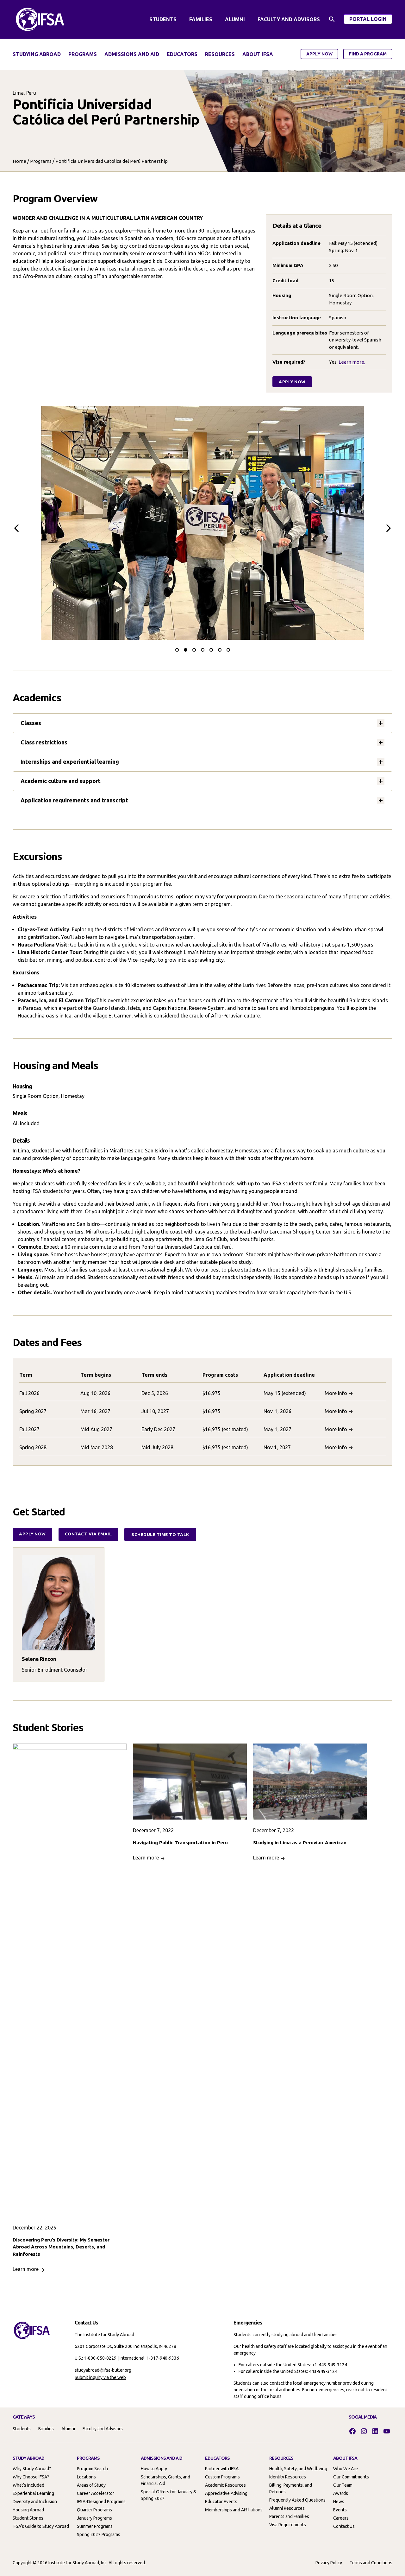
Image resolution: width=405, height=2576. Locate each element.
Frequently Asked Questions (297, 2500)
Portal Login (371, 20)
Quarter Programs (94, 2510)
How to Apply (154, 2469)
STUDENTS (163, 19)
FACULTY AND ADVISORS (289, 19)
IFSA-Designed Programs (101, 2502)
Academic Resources (225, 2485)
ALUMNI (235, 19)
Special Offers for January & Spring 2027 (169, 2495)
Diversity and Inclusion (35, 2502)
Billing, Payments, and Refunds (291, 2488)
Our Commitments (351, 2477)
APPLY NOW (319, 54)
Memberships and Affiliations (234, 2510)
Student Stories (28, 2518)
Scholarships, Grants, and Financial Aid (165, 2480)
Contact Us (344, 2526)
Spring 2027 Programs (99, 2535)
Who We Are (346, 2469)
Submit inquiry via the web (100, 2377)
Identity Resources (288, 2477)
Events (340, 2510)
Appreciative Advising (226, 2493)
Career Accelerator (96, 2493)
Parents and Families (289, 2516)
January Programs (94, 2518)
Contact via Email (88, 1534)
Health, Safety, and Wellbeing (298, 2469)
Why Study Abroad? (32, 2469)
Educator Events (221, 2502)
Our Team (343, 2485)
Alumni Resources (287, 2508)
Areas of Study (91, 2485)
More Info (336, 1393)
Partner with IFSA (222, 2469)
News (339, 2502)
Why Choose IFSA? (31, 2477)
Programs (41, 161)
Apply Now (292, 382)
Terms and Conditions (371, 2563)
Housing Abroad (28, 2510)
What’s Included (28, 2485)
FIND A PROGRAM (368, 54)
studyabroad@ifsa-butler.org (103, 2370)
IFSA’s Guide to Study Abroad (41, 2526)
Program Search (92, 2469)
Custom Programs (222, 2477)
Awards (341, 2493)
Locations (86, 2477)
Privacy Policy (329, 2563)
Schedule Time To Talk (160, 1534)
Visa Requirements (288, 2525)
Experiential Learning (33, 2493)
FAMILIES (201, 19)
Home (19, 161)
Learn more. (352, 362)
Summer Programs (95, 2526)
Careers (341, 2518)
